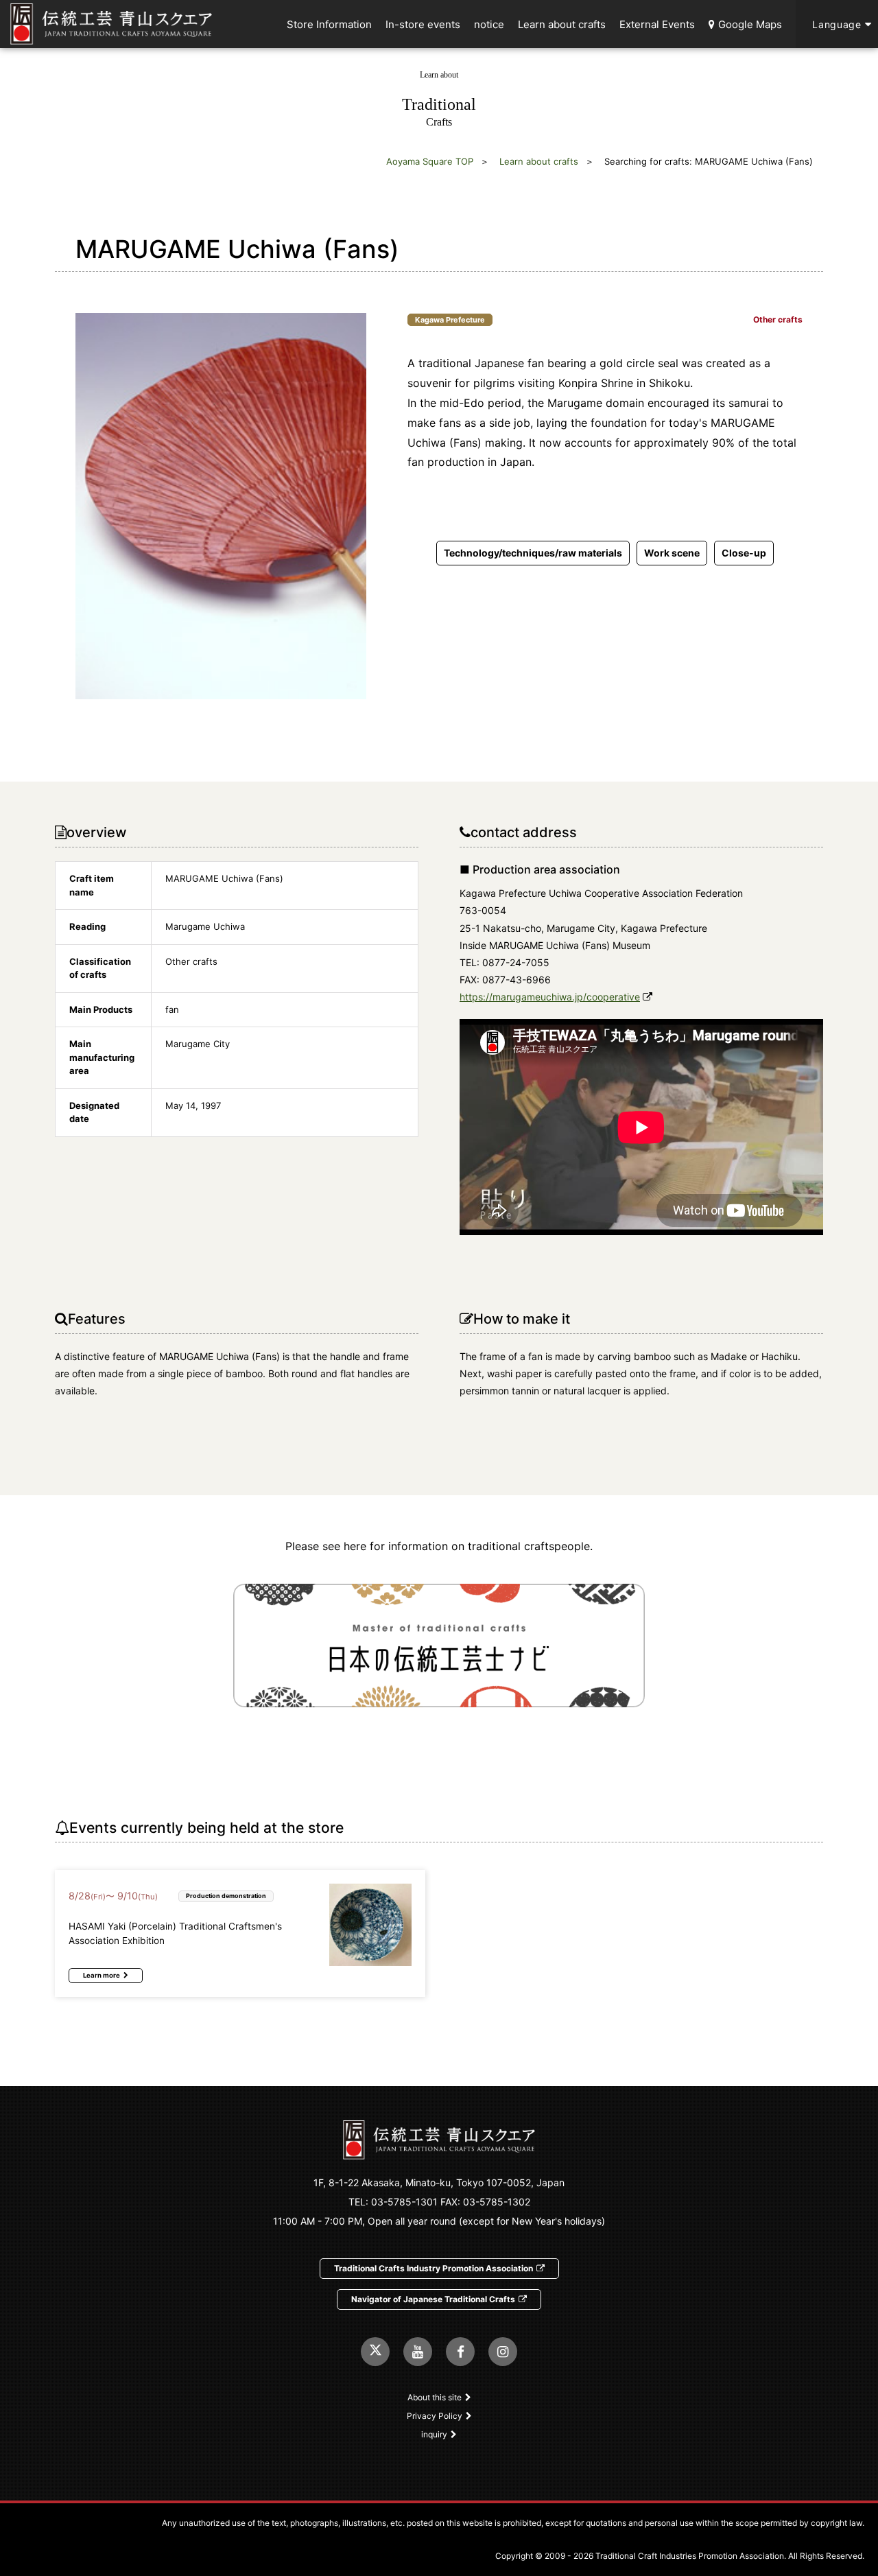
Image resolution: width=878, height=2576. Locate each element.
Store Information (329, 24)
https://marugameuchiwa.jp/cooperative (550, 997)
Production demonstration (226, 1896)
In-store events (423, 24)
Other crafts (778, 320)
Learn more (102, 1975)
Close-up (744, 553)
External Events (657, 24)
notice (489, 24)
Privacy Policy (435, 2416)
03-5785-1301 (404, 2202)
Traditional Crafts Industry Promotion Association (434, 2268)
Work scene (672, 553)
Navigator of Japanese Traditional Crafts (433, 2299)
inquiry (434, 2434)
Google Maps (750, 24)
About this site (435, 2397)
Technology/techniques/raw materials (533, 553)
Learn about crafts (562, 24)
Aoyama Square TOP (430, 161)
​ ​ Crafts (439, 99)
